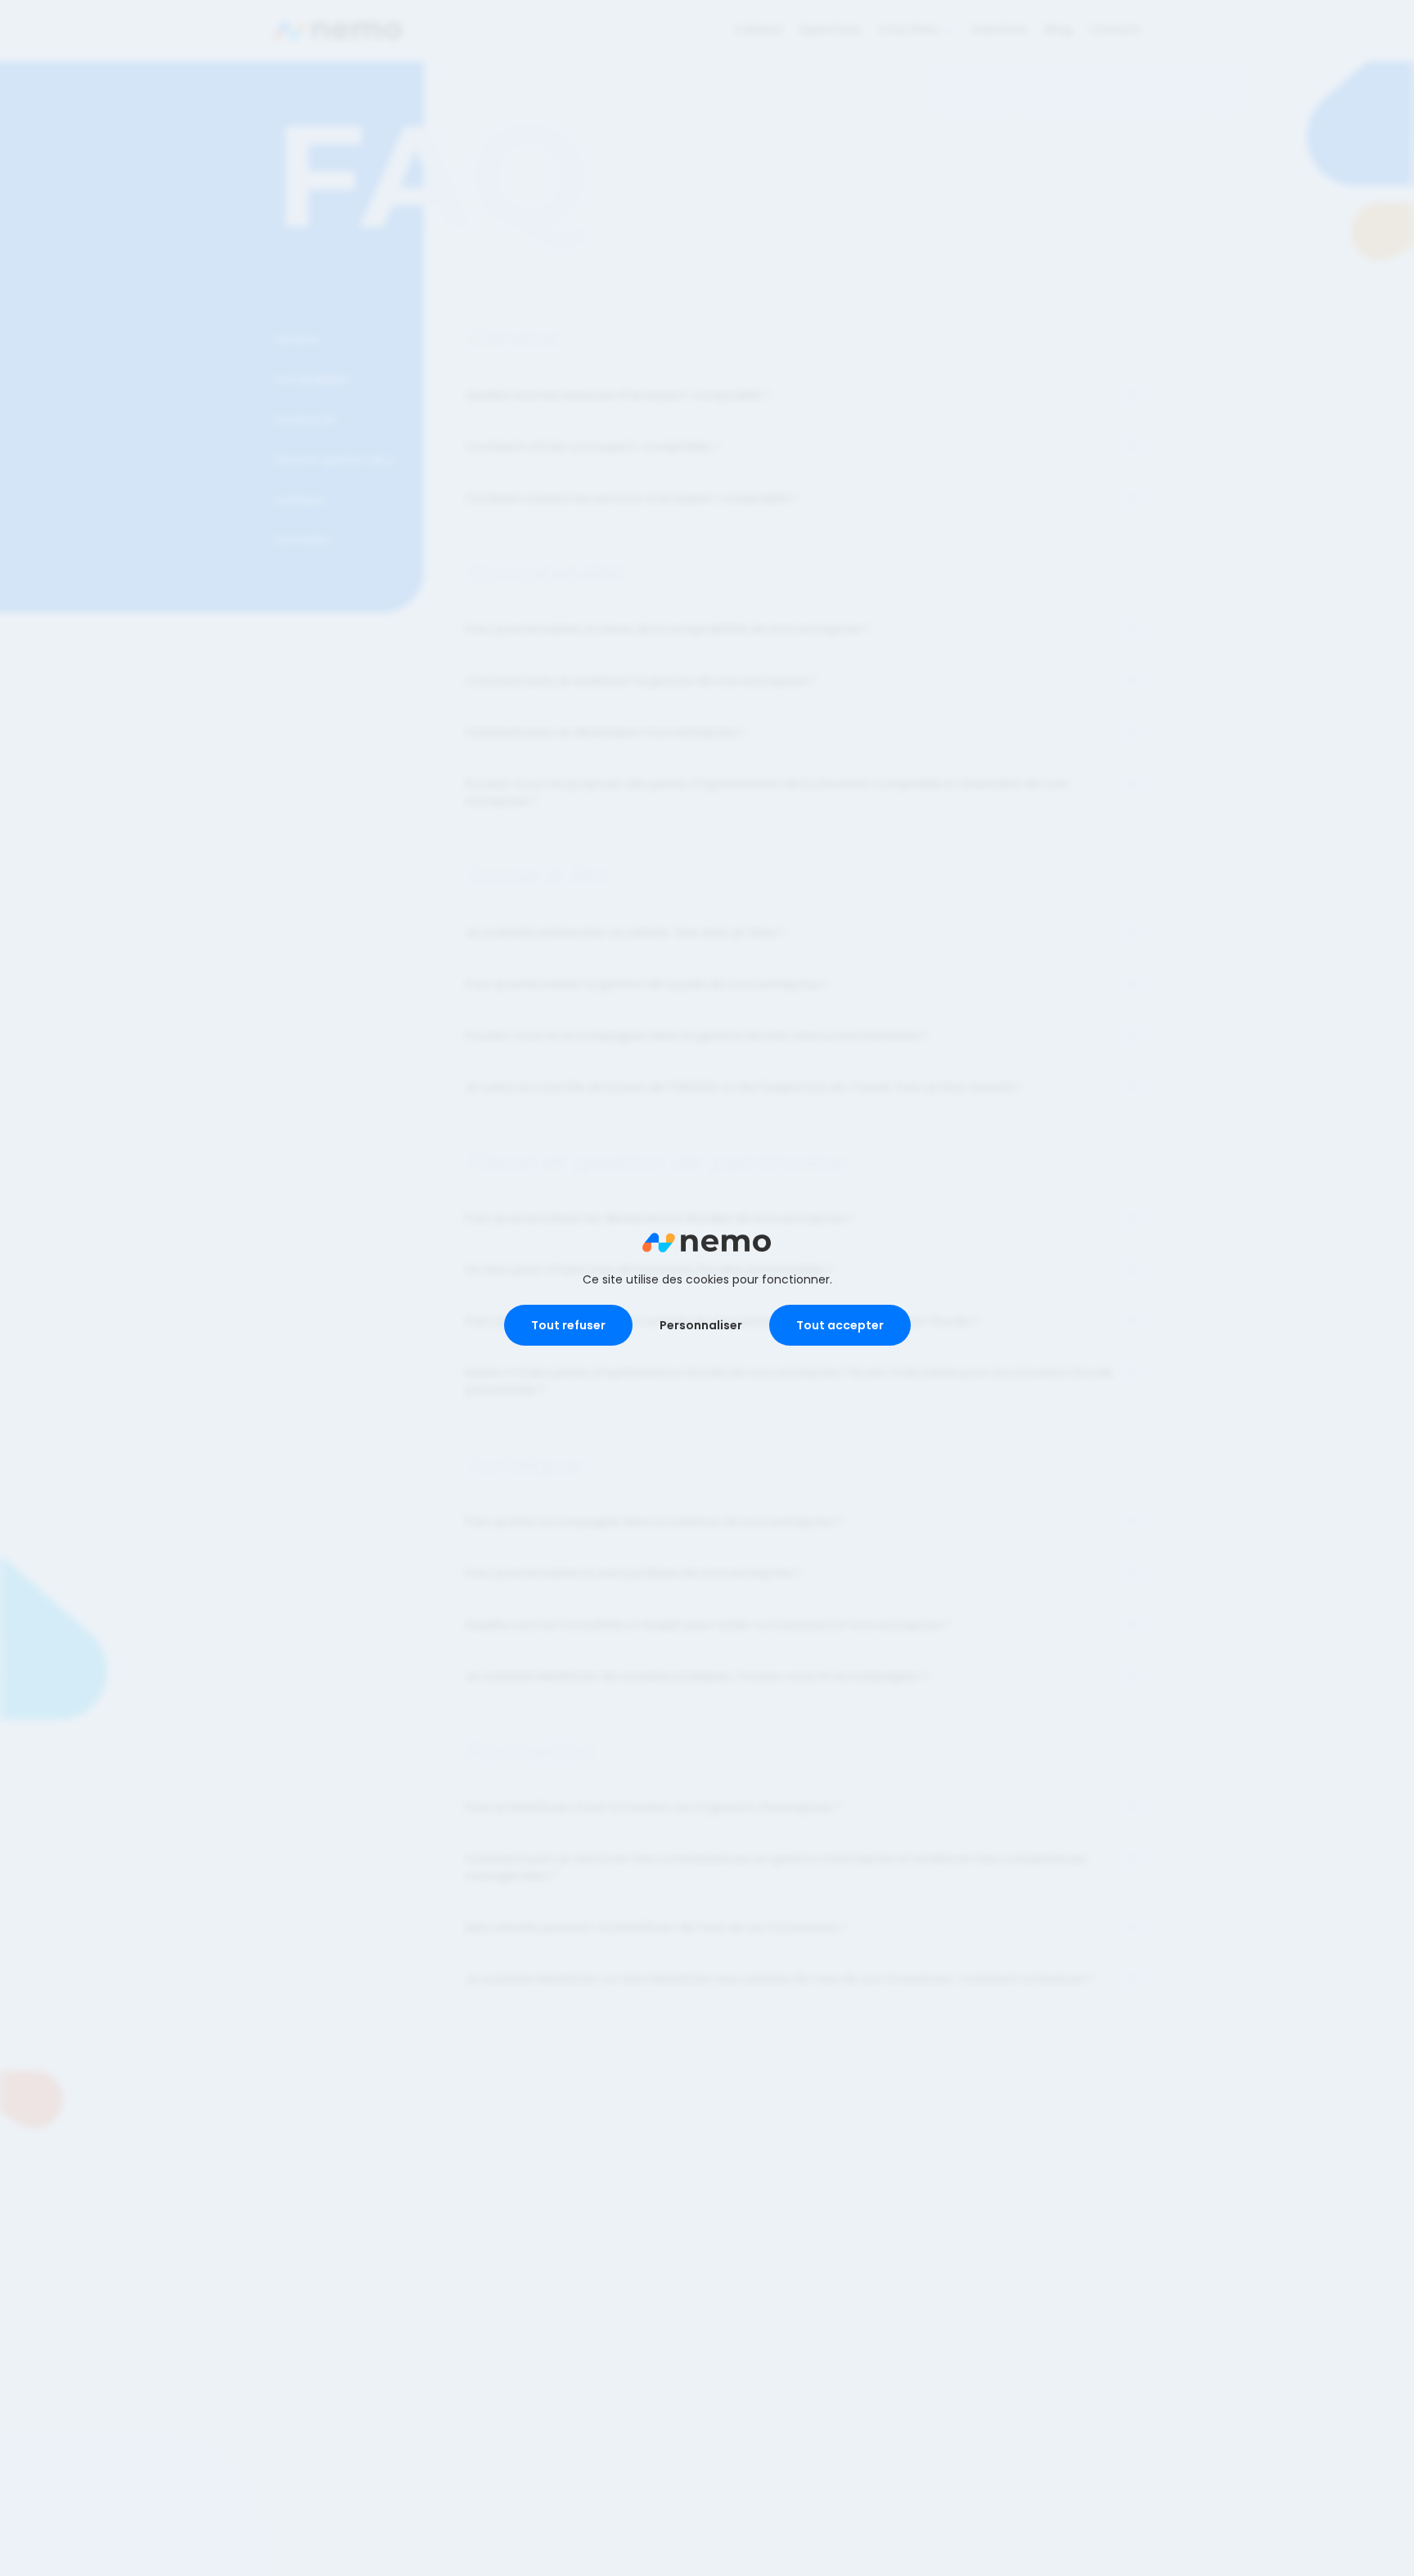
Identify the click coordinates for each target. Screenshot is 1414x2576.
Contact (1115, 29)
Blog (1058, 29)
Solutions (999, 29)
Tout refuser (568, 1325)
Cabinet (759, 29)
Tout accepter (840, 1325)
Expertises (831, 29)
